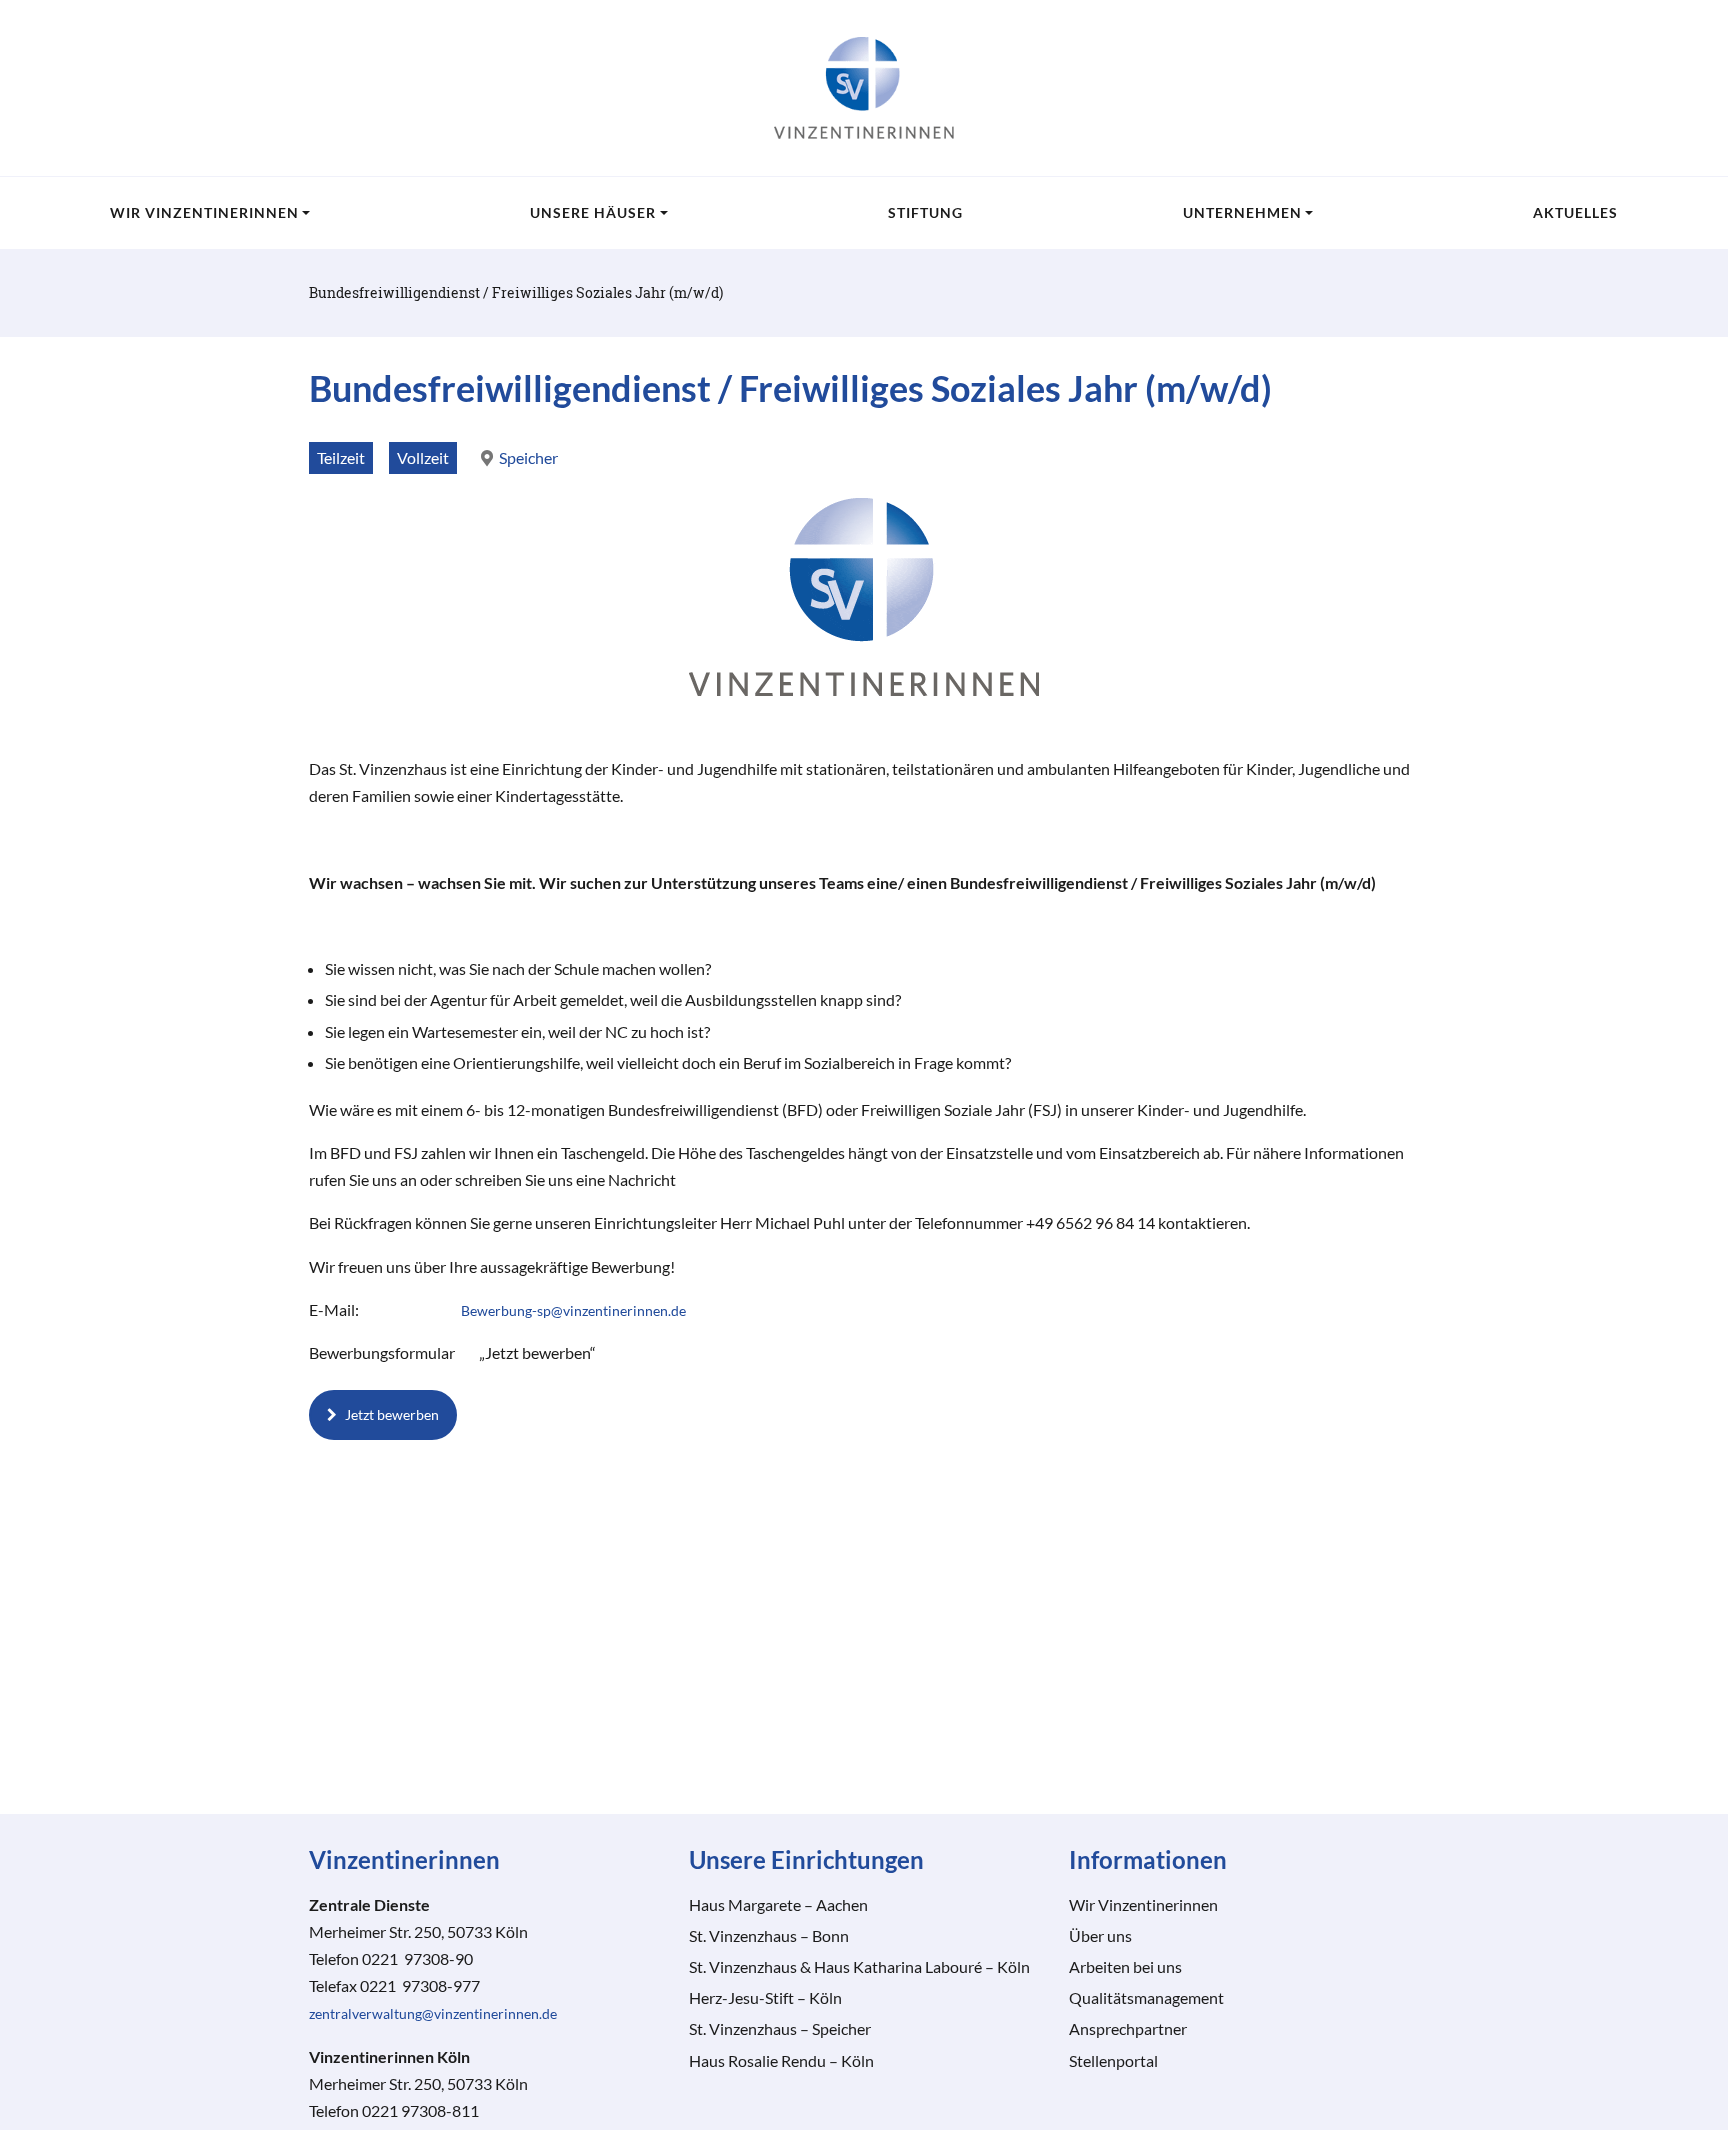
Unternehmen (1242, 212)
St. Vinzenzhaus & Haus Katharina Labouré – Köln (859, 1966)
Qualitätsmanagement (1146, 1997)
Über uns (1100, 1935)
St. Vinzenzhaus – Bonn (769, 1935)
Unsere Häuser (593, 212)
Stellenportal (1113, 2060)
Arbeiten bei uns (1125, 1966)
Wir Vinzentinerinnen (204, 212)
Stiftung (925, 212)
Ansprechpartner (1128, 2028)
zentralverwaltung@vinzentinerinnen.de (433, 2013)
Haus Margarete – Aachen (778, 1904)
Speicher (528, 457)
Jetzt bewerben (392, 1414)
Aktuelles (1575, 212)
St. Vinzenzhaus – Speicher (780, 2028)
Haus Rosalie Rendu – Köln (781, 2060)
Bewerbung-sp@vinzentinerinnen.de (573, 1310)
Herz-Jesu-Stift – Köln (765, 1997)
